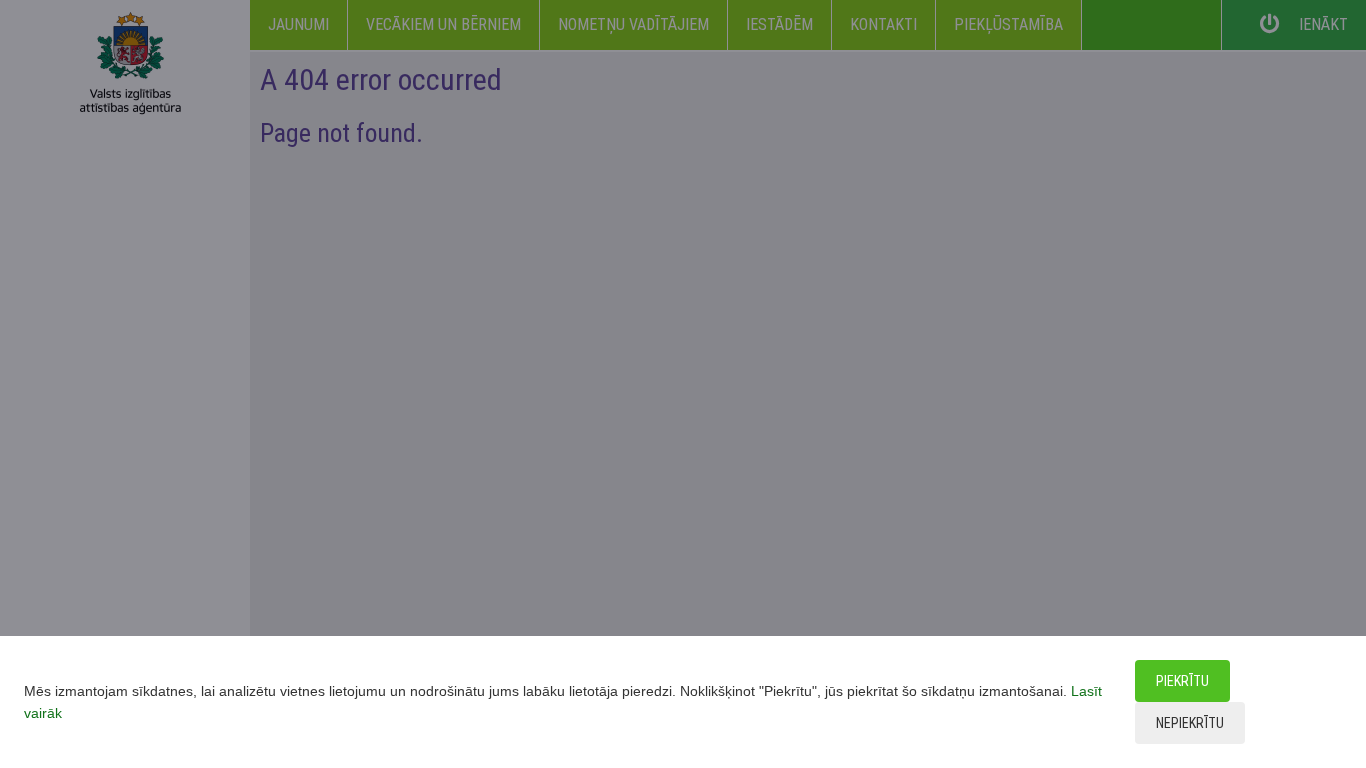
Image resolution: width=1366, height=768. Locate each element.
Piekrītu (1182, 681)
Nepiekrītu (1190, 723)
